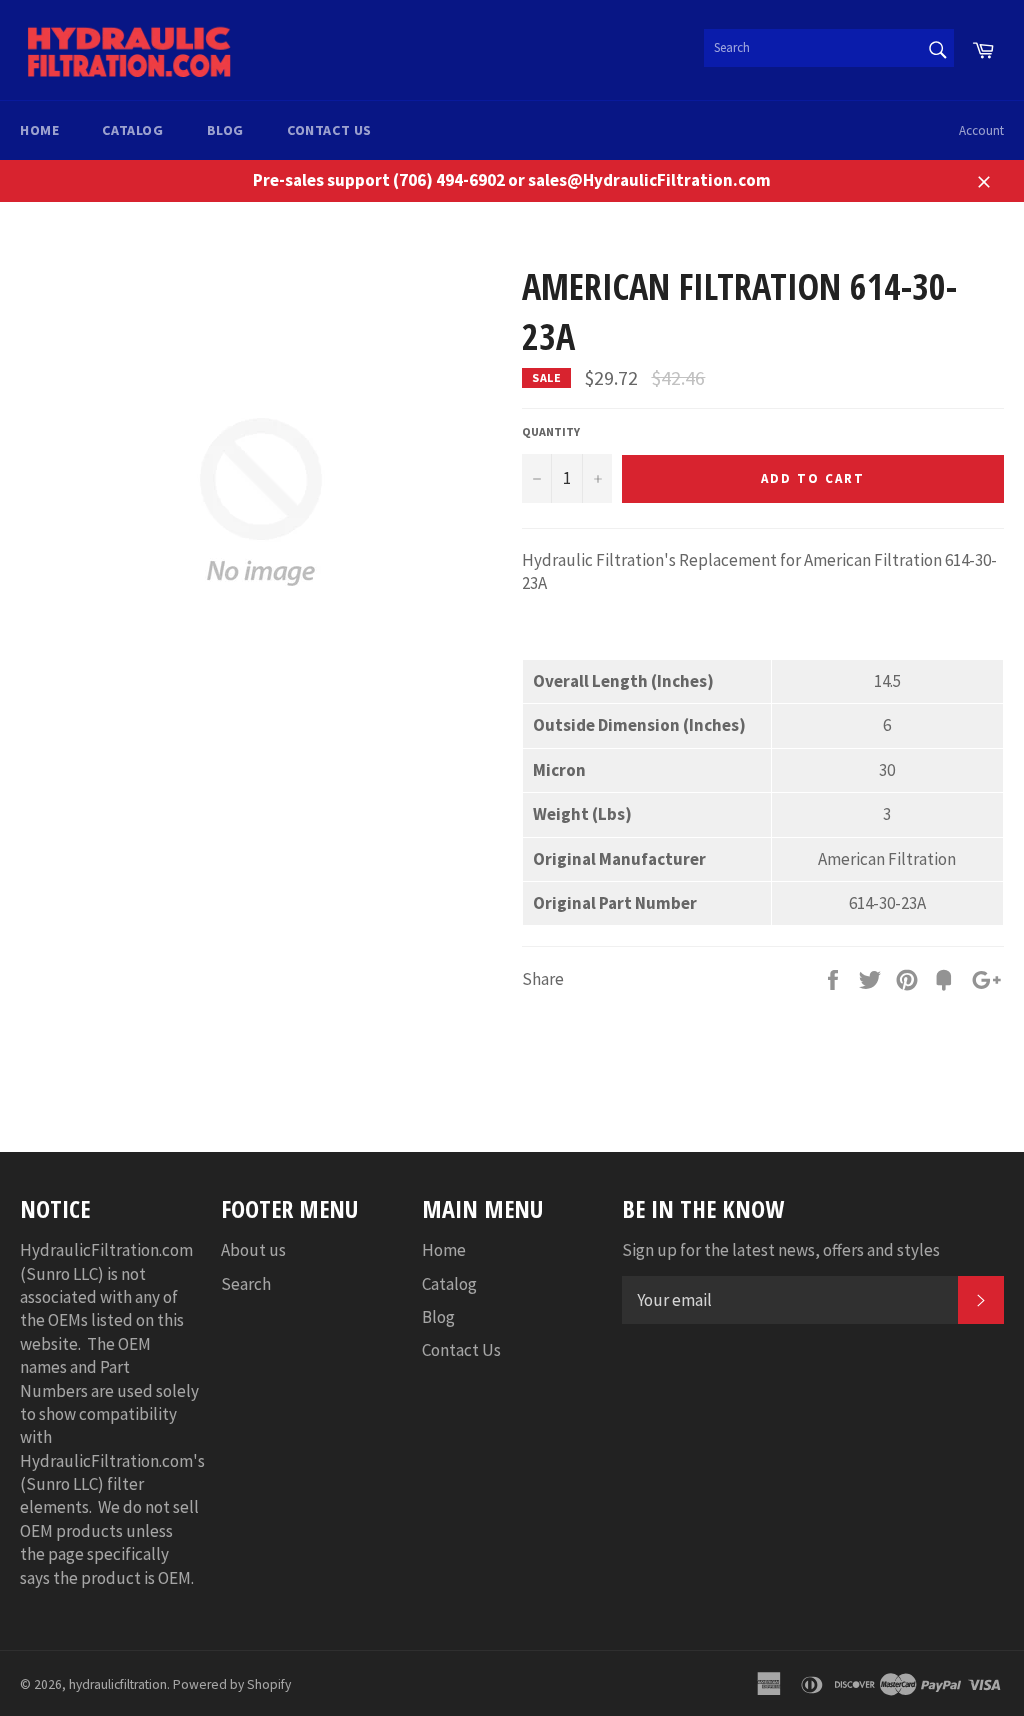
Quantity (551, 431)
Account (981, 130)
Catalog (132, 130)
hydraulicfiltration (118, 1684)
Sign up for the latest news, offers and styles (781, 1250)
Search (246, 1284)
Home (39, 130)
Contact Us (329, 130)
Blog (225, 130)
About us (253, 1250)
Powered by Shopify (232, 1684)
